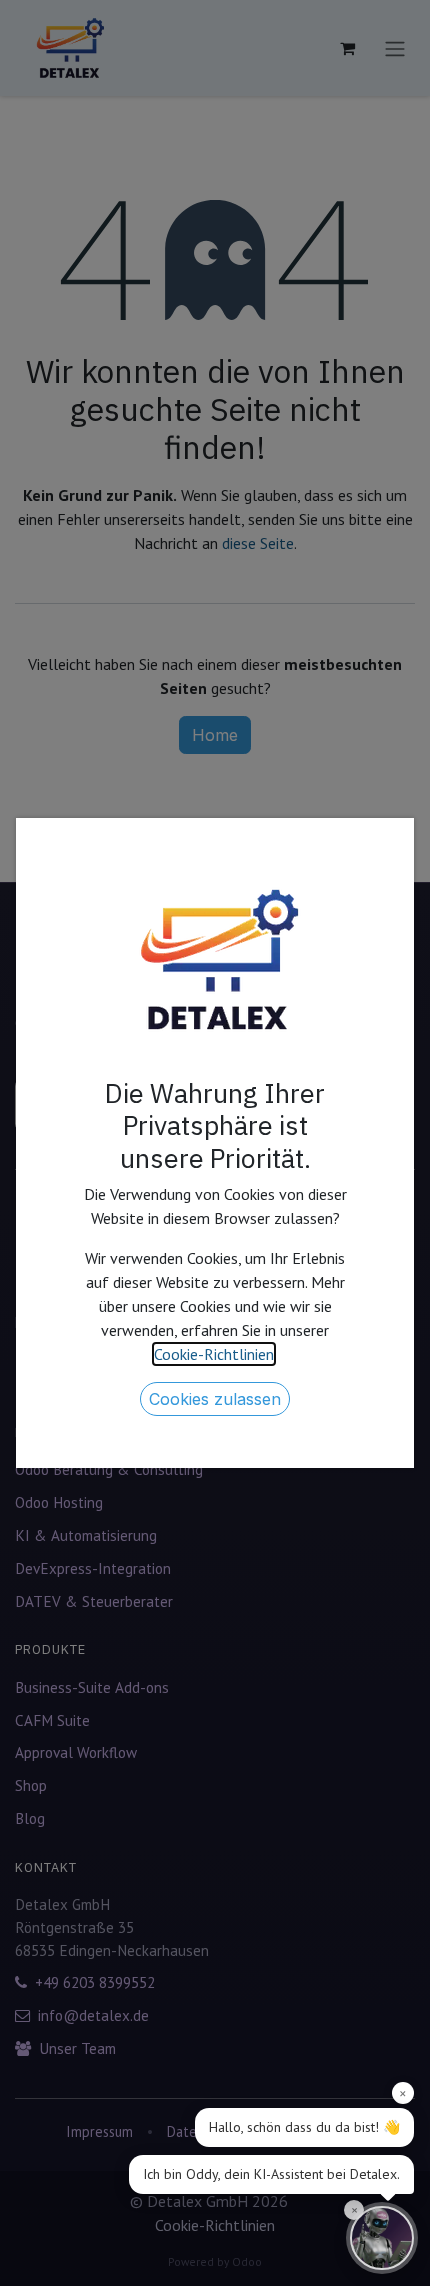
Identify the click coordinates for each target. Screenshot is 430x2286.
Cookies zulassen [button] (215, 1399)
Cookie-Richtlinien (214, 1354)
